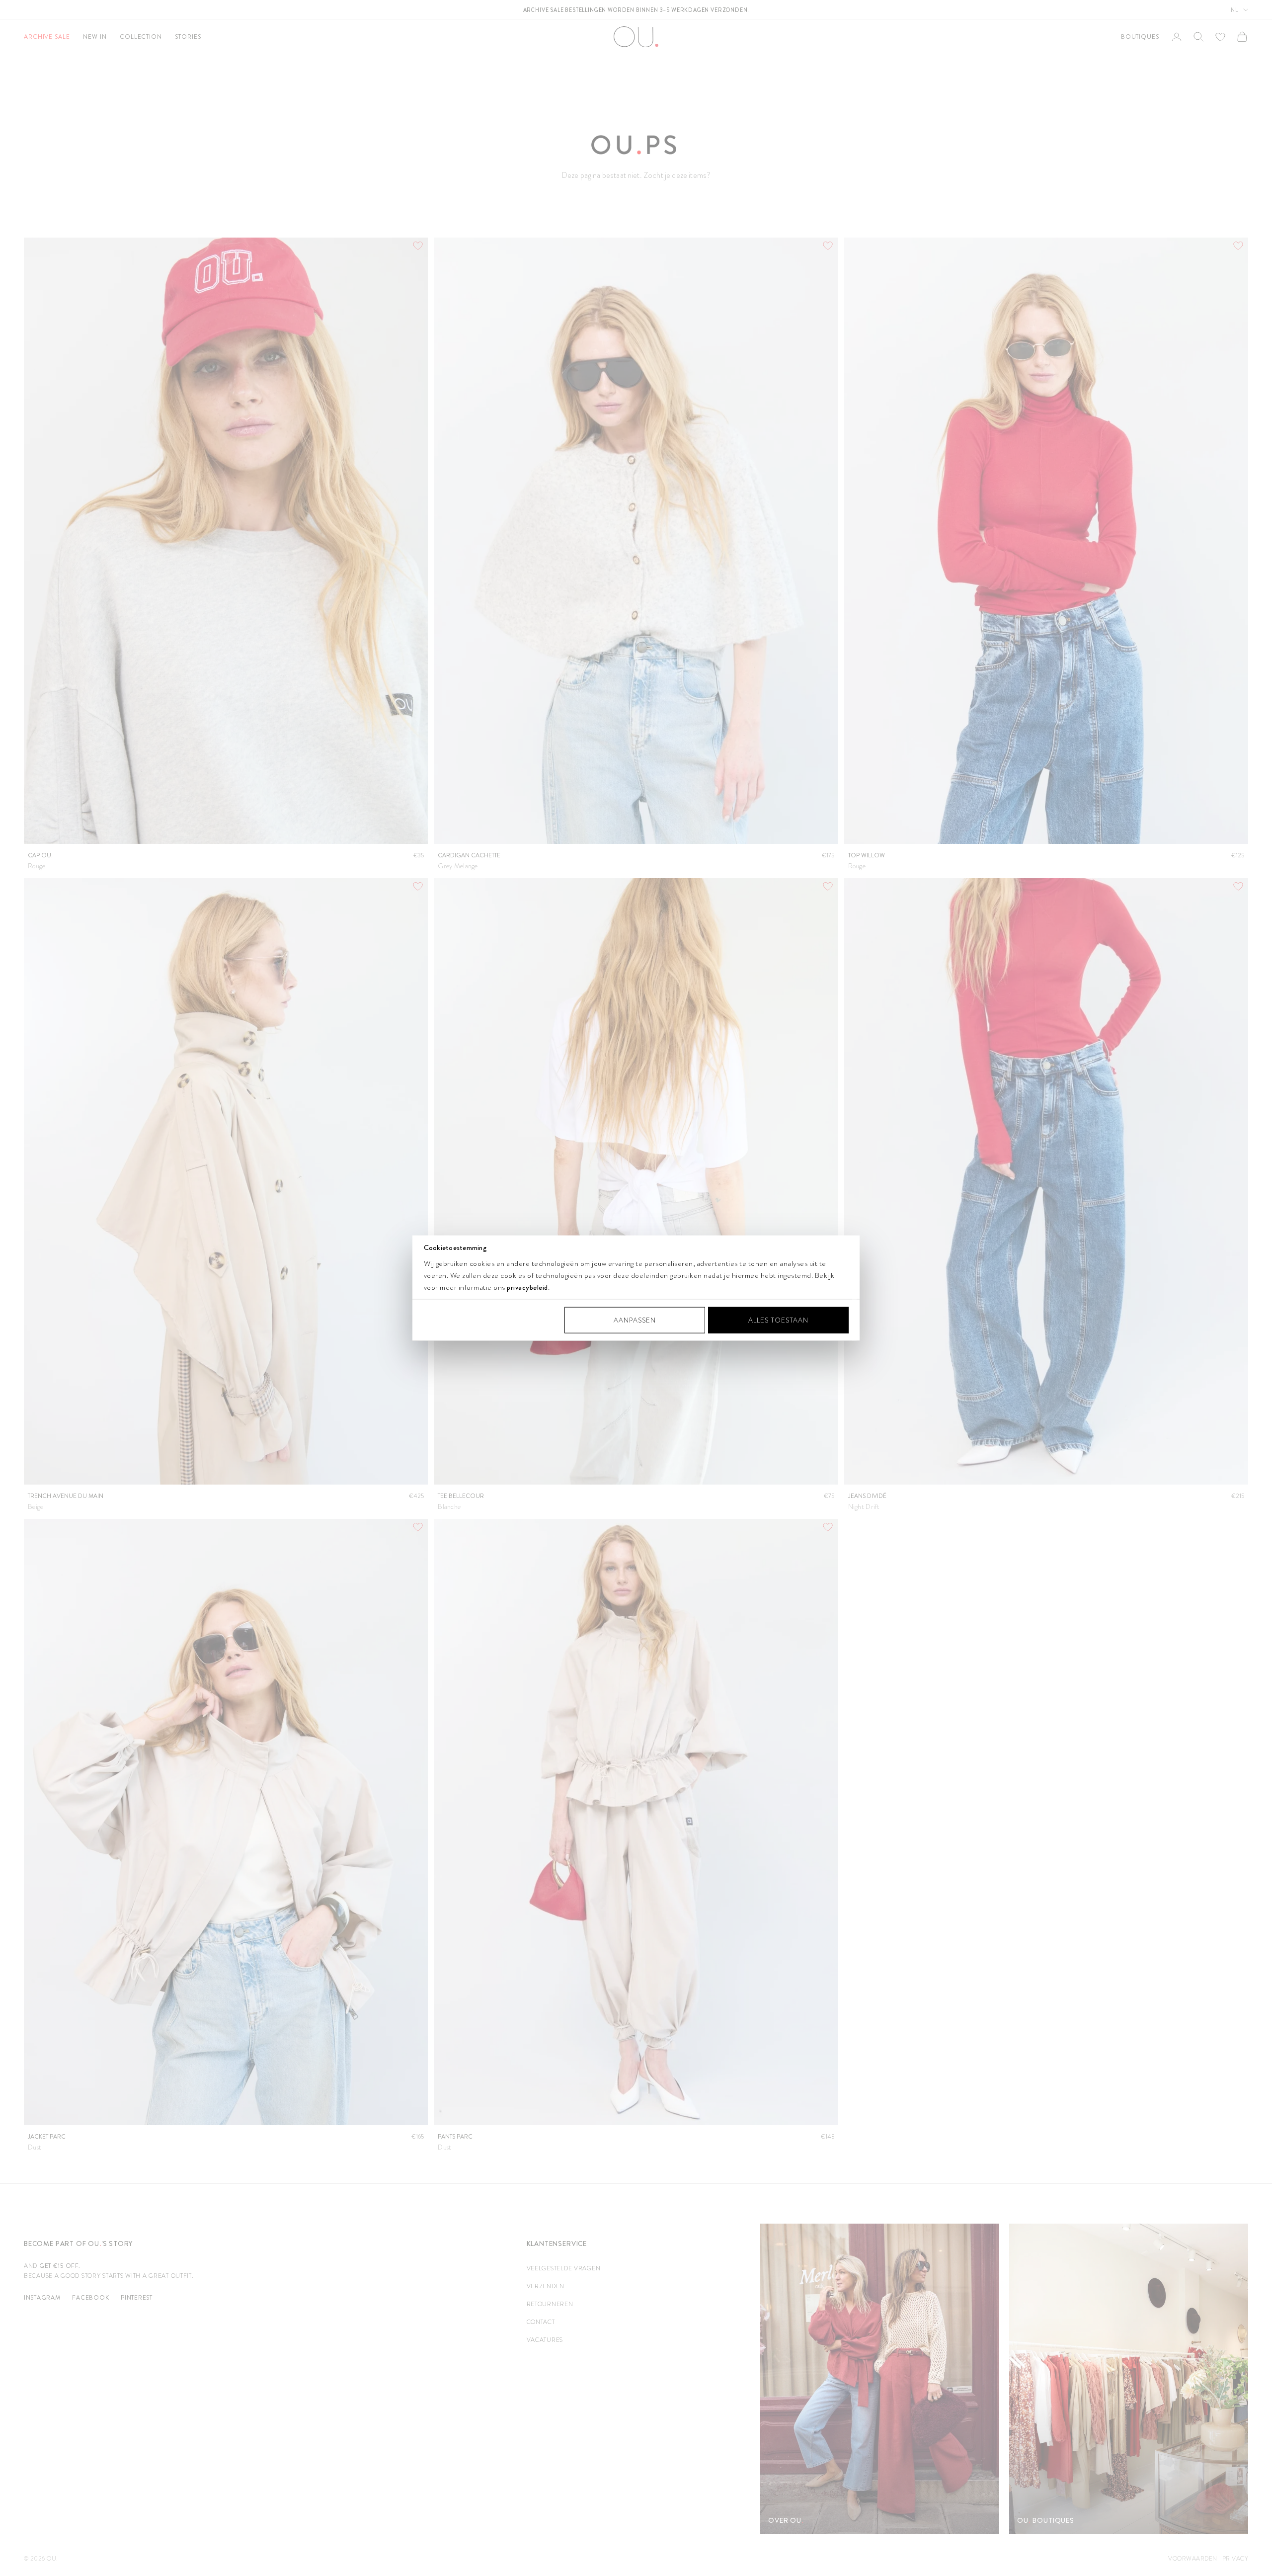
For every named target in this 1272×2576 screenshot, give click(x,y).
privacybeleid (527, 1287)
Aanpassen (635, 1320)
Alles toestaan (778, 1320)
